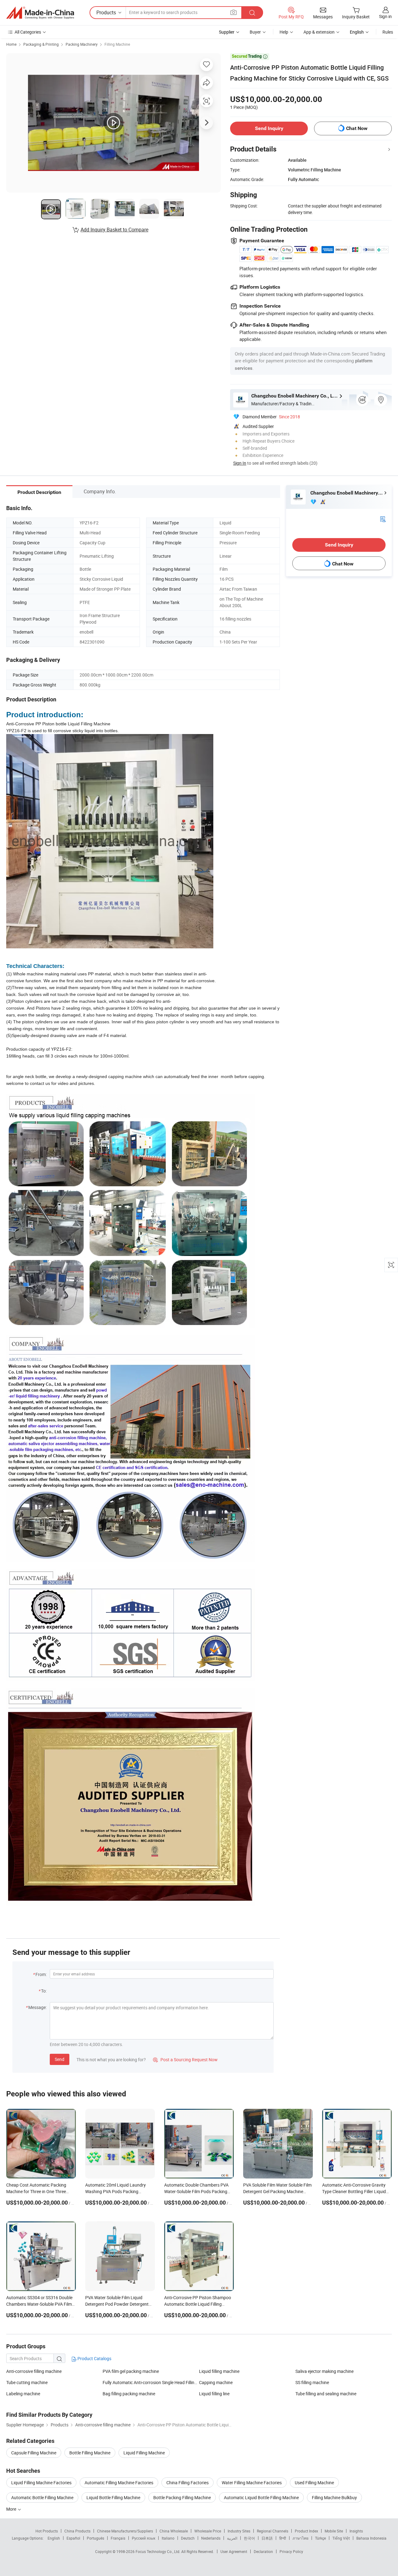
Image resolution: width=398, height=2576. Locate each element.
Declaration (263, 2551)
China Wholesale (174, 2531)
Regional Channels (273, 2531)
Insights (356, 2531)
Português (95, 2538)
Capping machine (216, 2382)
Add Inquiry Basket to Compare (114, 230)
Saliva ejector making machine (324, 2371)
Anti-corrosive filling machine (34, 2371)
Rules (388, 32)
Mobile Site (334, 2531)
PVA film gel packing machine (131, 2371)
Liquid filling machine (219, 2371)
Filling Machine (117, 44)
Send (60, 2059)
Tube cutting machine (27, 2382)
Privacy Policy (291, 2551)
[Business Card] (383, 518)
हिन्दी (283, 2538)
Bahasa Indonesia (371, 2538)
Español (73, 2538)
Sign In (240, 463)
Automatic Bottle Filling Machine (42, 2497)
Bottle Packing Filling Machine (182, 2497)
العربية (232, 2538)
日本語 (267, 2538)
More (12, 2509)
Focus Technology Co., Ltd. (158, 2551)
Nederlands (211, 2538)
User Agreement (234, 2551)
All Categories (28, 32)
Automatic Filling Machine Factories (119, 2483)
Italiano (168, 2538)
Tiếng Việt (341, 2538)
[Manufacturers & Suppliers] (40, 13)
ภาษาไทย (301, 2538)
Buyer (255, 32)
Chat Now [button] (357, 128)
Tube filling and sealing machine (326, 2394)
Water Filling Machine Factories (252, 2483)
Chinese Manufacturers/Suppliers (125, 2531)
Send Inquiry (269, 128)
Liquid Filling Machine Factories (41, 2483)
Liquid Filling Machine (144, 2453)
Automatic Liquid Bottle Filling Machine (261, 2497)
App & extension (319, 32)
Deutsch (188, 2538)
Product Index (306, 2531)
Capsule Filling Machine (34, 2453)
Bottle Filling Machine (90, 2453)
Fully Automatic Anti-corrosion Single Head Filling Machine (151, 2382)
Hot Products (47, 2531)
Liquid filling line (214, 2394)
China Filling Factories (187, 2483)
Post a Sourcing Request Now (185, 2060)
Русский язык (143, 2538)
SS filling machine (312, 2382)
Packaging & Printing (41, 44)
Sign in (385, 16)
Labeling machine (23, 2394)
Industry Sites (239, 2531)
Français (118, 2538)
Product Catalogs (94, 2358)
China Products (77, 2531)
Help (284, 32)
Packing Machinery (82, 44)
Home (11, 44)
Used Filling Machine (314, 2483)
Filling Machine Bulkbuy (334, 2497)
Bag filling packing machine (129, 2394)
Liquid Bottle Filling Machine (113, 2497)
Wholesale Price (208, 2531)
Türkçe (320, 2538)
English (54, 2538)
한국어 (249, 2538)
